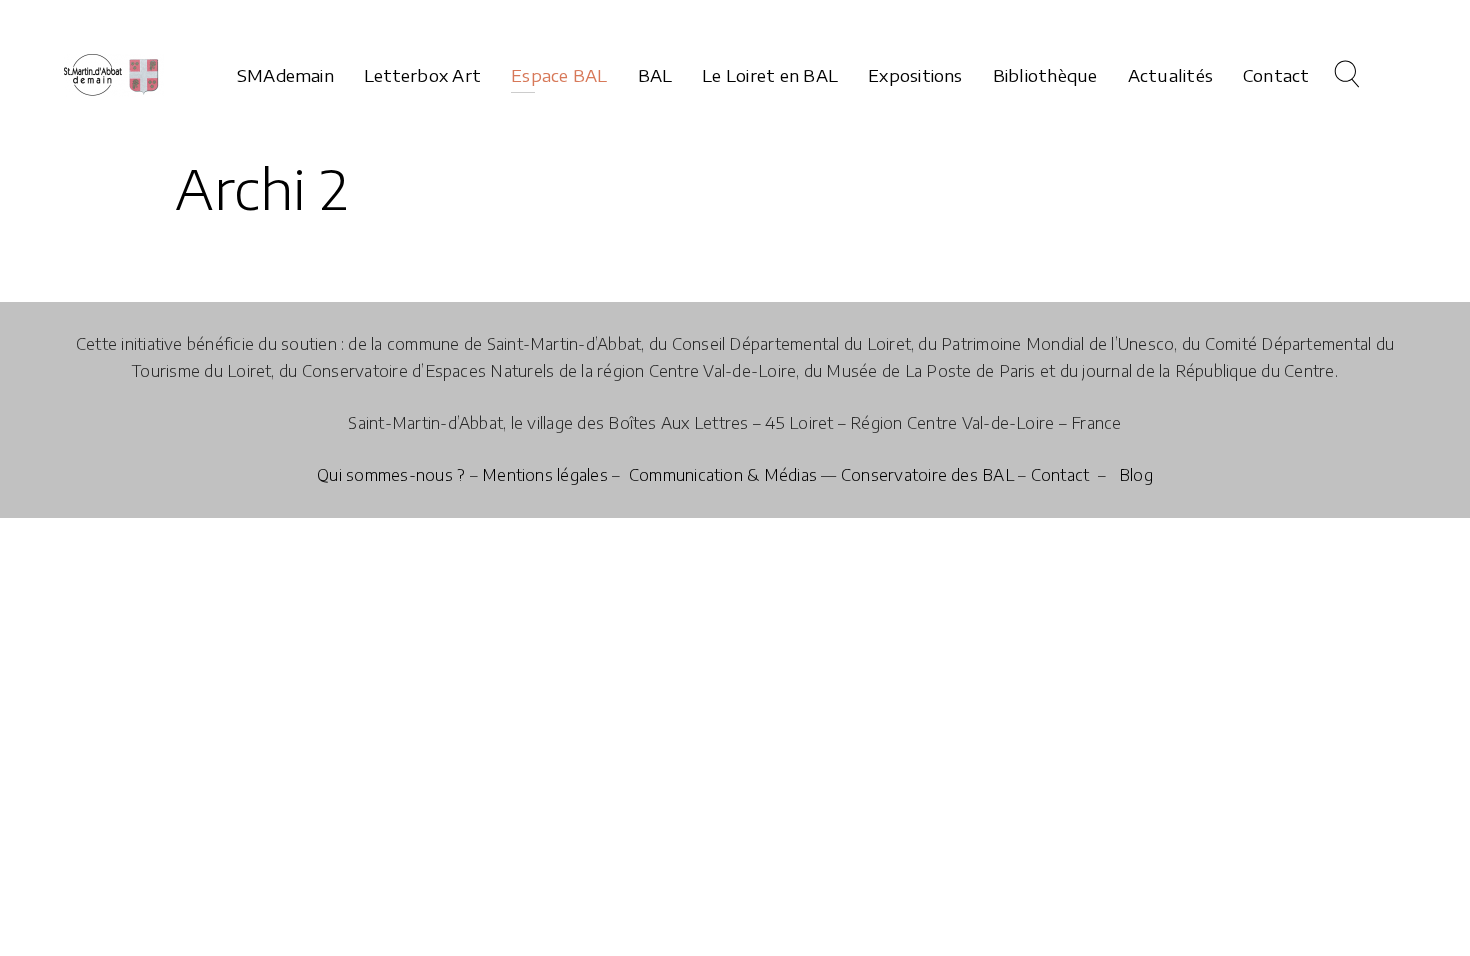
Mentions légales (545, 475)
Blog (1136, 475)
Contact (1060, 475)
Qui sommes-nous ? (391, 475)
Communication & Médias (723, 475)
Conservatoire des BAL (927, 475)
